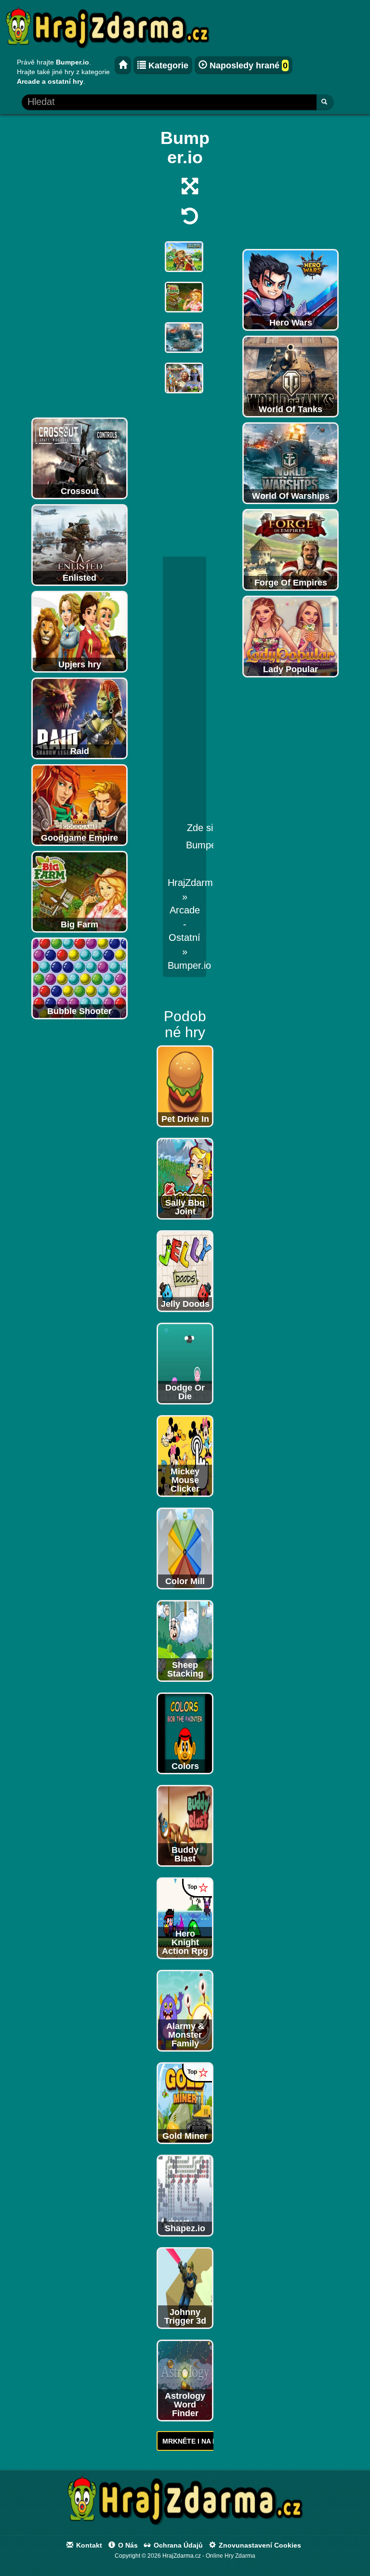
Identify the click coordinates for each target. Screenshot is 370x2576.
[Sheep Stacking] (185, 1640)
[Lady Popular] (291, 636)
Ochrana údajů (177, 2545)
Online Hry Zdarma (231, 2556)
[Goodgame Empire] (79, 805)
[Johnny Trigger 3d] (185, 2288)
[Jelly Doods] (185, 1271)
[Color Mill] (185, 1548)
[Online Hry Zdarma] (185, 2503)
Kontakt (88, 2545)
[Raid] (79, 718)
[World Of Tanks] (291, 376)
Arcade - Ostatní (185, 924)
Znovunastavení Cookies (259, 2545)
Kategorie (167, 65)
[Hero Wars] (291, 289)
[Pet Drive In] (185, 1086)
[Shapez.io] (185, 2195)
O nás (127, 2545)
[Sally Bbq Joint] (185, 1178)
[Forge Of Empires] (291, 549)
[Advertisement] (79, 268)
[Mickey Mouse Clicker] (185, 1456)
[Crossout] (79, 458)
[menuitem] (189, 965)
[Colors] (185, 1733)
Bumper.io (189, 965)
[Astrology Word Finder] (185, 2380)
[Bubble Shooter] (79, 978)
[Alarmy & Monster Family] (185, 2010)
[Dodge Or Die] (185, 1363)
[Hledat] (325, 102)
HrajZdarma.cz (199, 883)
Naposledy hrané (247, 65)
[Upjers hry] (79, 631)
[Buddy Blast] (185, 1825)
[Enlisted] (79, 545)
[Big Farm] (79, 891)
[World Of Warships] (291, 463)
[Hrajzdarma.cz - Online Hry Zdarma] (123, 65)
